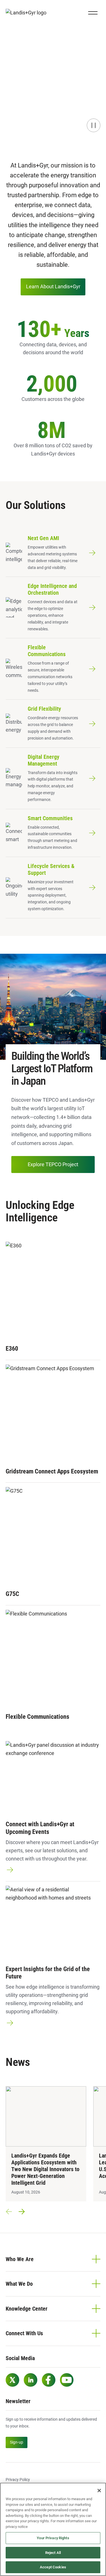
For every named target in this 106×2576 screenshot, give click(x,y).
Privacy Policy (18, 2480)
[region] (53, 2529)
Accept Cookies (53, 2567)
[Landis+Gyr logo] (28, 13)
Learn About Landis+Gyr (53, 286)
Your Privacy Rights (53, 2538)
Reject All (53, 2553)
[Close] (99, 2491)
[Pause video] (94, 125)
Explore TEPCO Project (53, 1164)
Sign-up (17, 2442)
